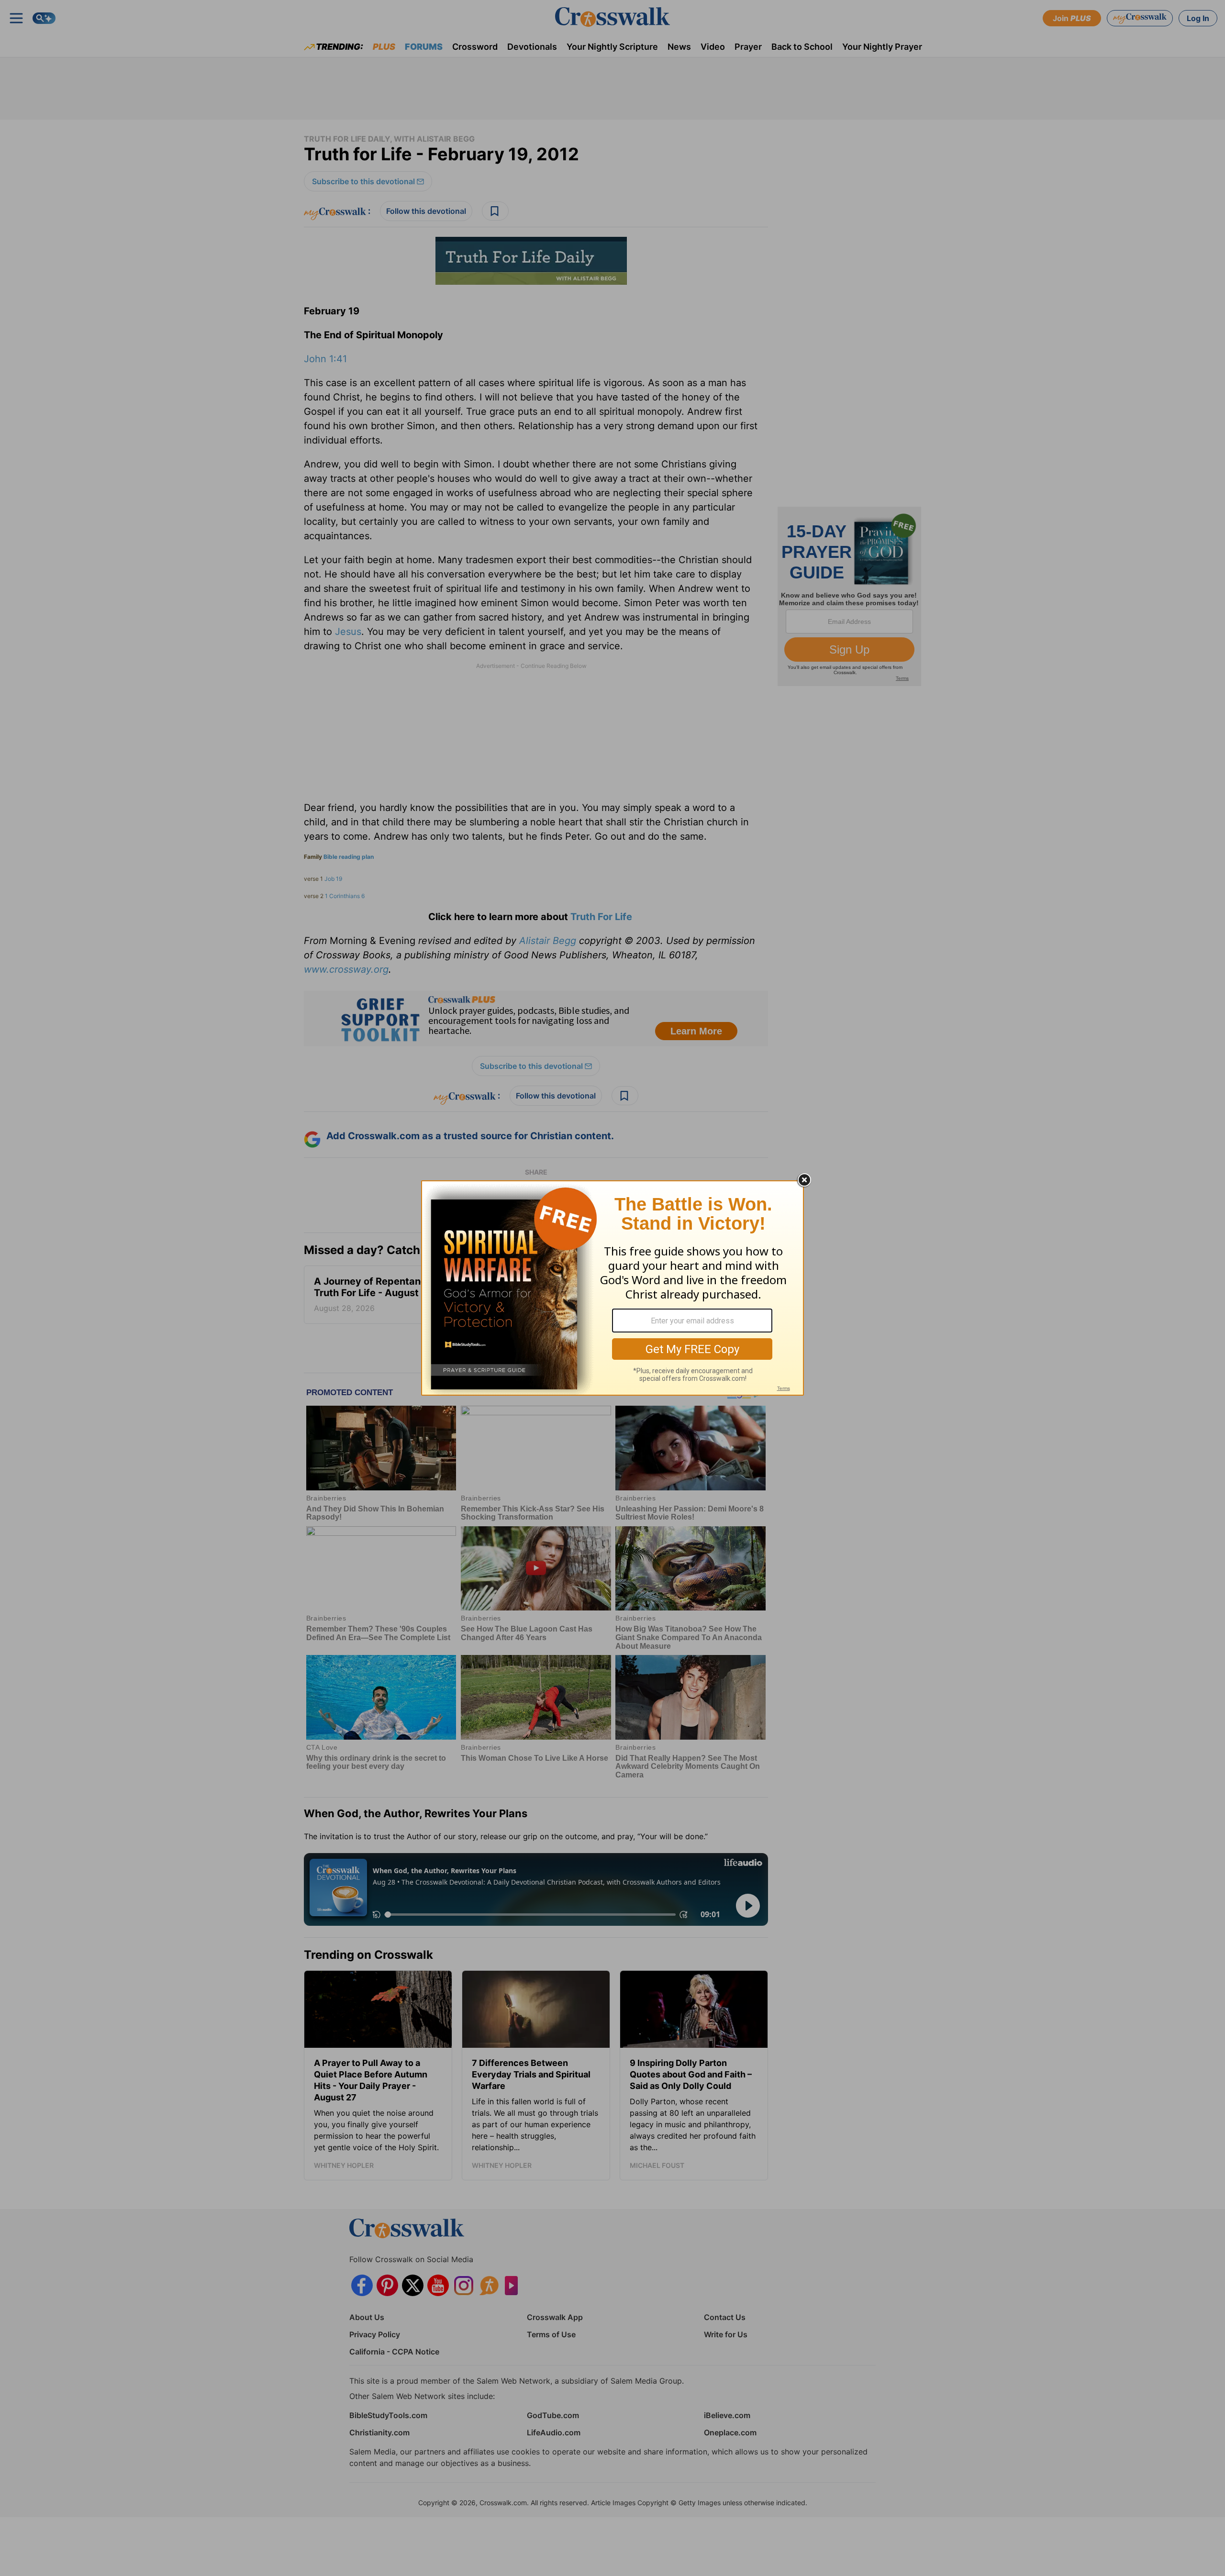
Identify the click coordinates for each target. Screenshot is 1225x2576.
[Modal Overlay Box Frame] (612, 1288)
